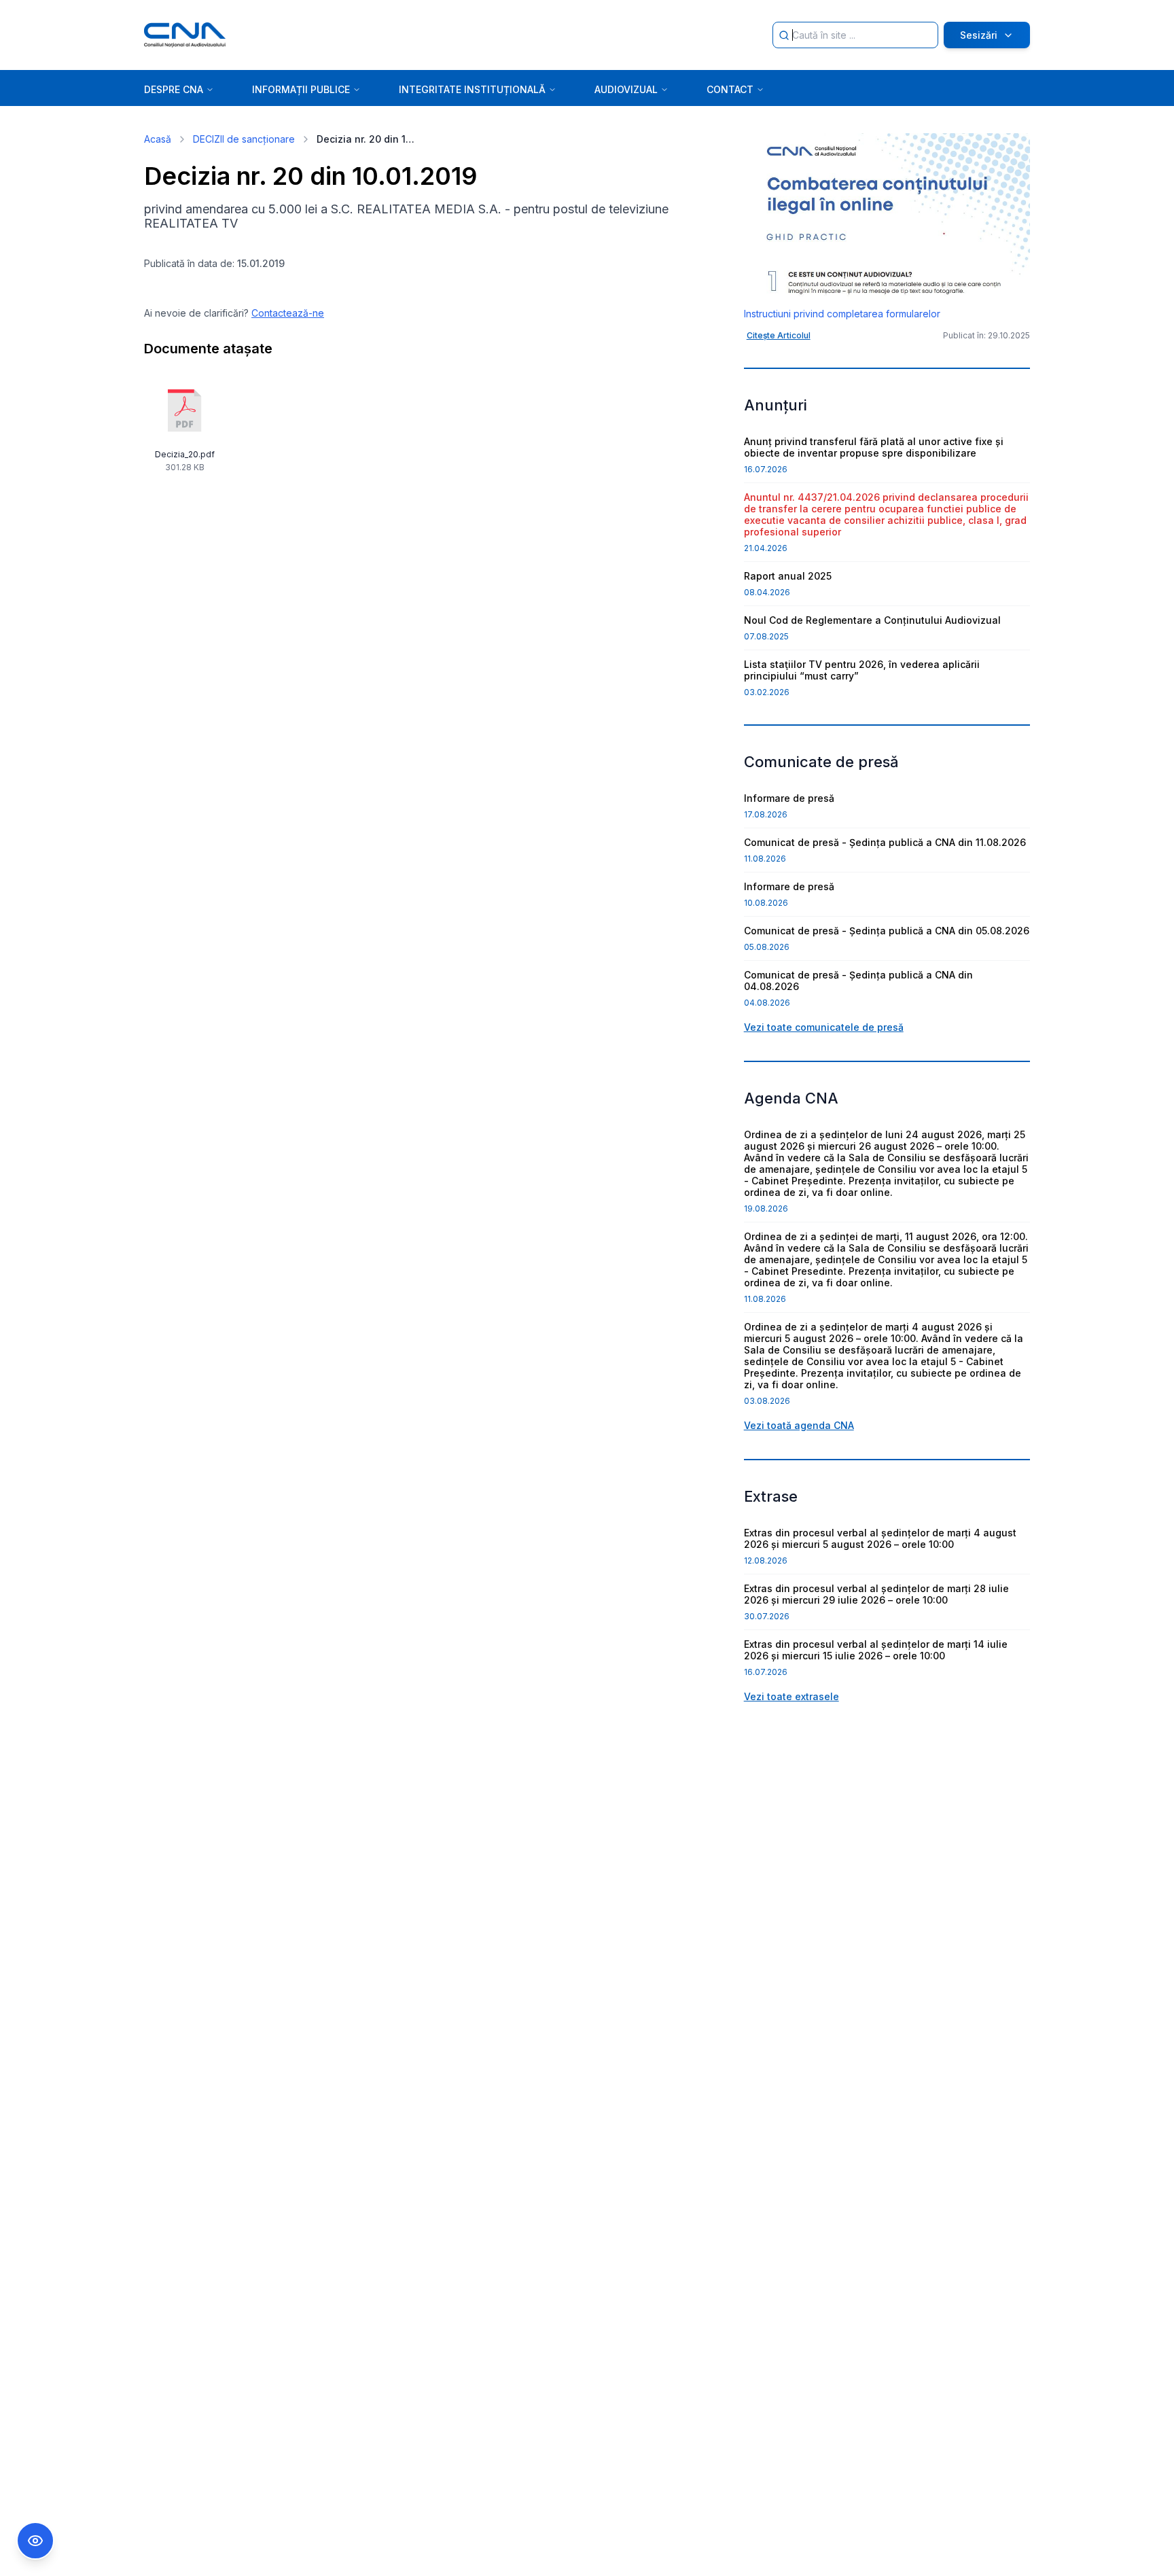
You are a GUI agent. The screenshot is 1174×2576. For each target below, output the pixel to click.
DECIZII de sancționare (244, 139)
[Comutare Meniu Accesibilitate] (35, 2541)
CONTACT (730, 89)
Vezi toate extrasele (791, 1696)
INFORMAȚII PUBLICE (301, 89)
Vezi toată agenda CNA (799, 1425)
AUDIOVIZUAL (626, 89)
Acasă (158, 139)
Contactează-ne (288, 313)
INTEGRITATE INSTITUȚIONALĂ (472, 89)
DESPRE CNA (174, 89)
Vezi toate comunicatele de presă (824, 1027)
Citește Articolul (779, 335)
